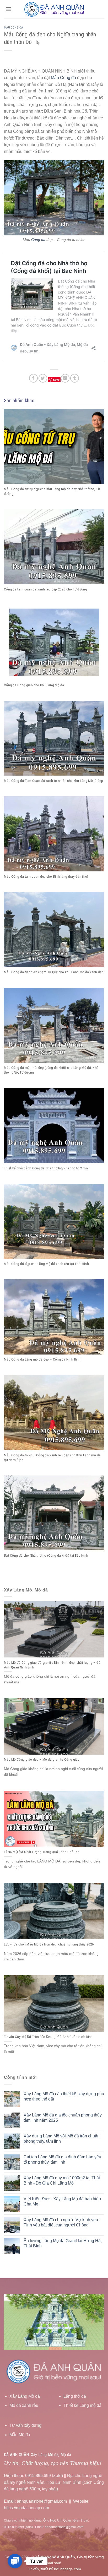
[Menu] (8, 9)
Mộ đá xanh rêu (24, 2405)
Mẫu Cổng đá (13, 28)
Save (56, 380)
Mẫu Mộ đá (20, 2435)
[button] (15, 2561)
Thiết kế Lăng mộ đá (82, 2405)
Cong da (38, 240)
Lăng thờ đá (75, 2396)
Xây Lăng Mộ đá (25, 2396)
